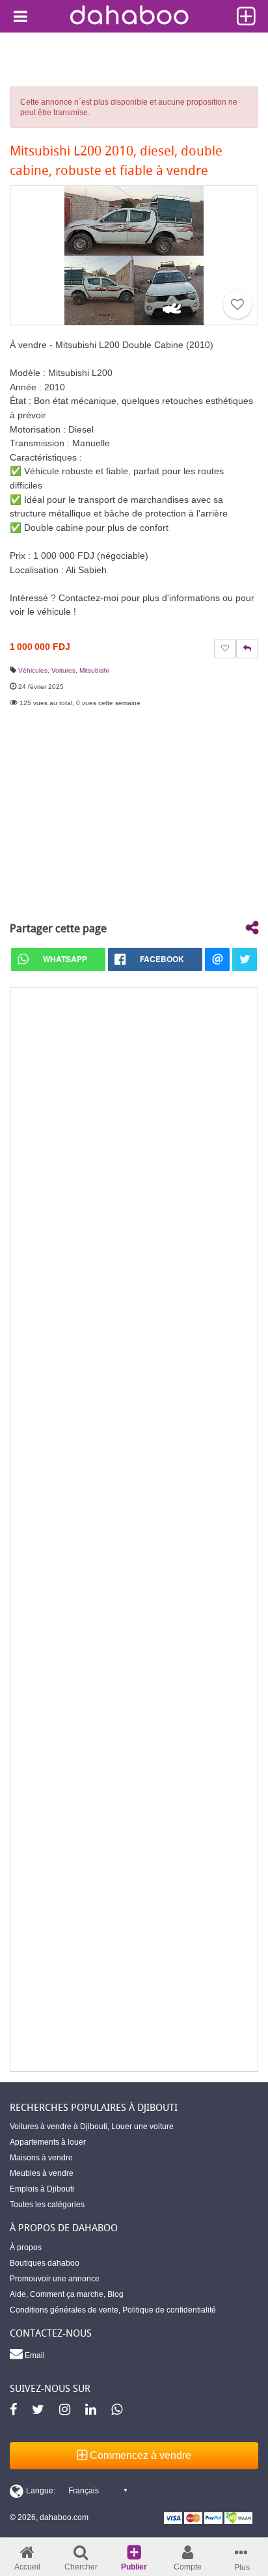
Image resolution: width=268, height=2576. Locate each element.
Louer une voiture (142, 2127)
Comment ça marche (67, 2294)
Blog (115, 2294)
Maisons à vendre (41, 2158)
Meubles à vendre (42, 2173)
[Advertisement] (134, 1530)
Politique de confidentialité (169, 2310)
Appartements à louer (48, 2142)
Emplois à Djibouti (42, 2189)
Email (34, 2355)
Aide (18, 2294)
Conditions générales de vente (64, 2310)
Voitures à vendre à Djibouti (59, 2127)
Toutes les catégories (47, 2205)
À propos (26, 2247)
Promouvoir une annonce (55, 2279)
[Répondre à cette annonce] (247, 649)
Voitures (63, 670)
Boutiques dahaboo (45, 2263)
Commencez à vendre (139, 2455)
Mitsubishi (94, 670)
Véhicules (33, 670)
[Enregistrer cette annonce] (237, 304)
